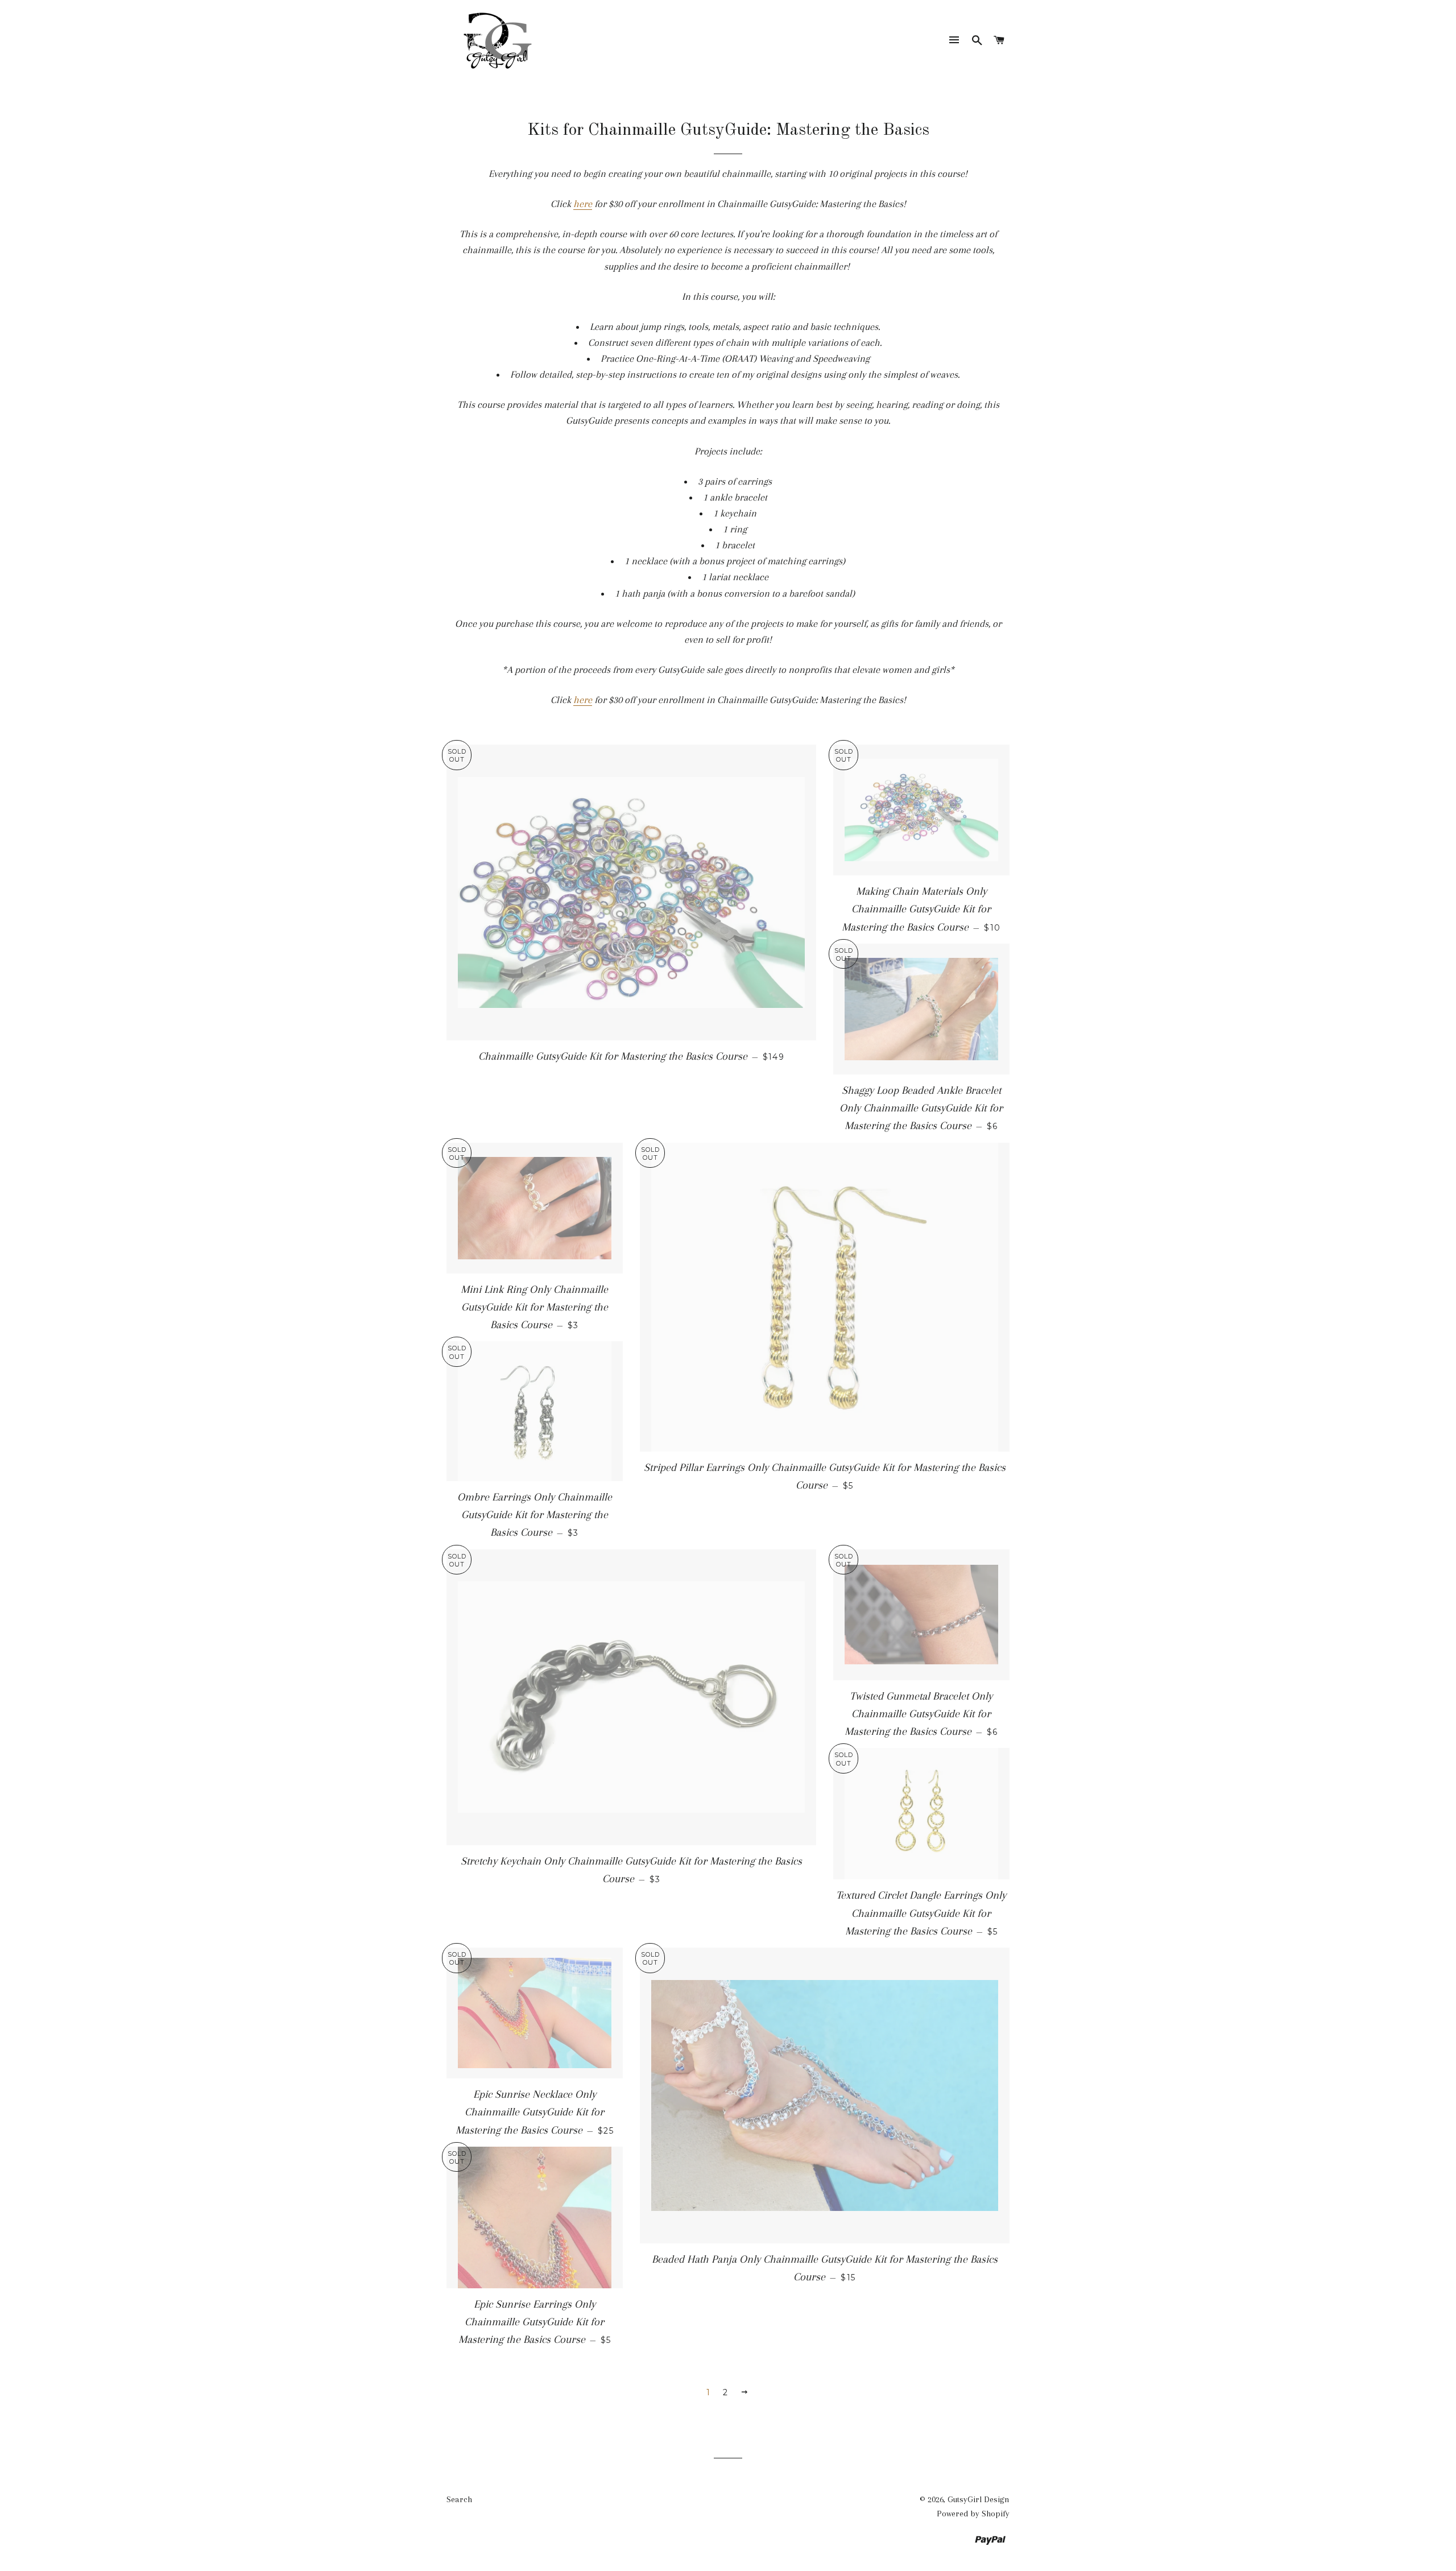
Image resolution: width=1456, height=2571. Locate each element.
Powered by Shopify (973, 2514)
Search (459, 2499)
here (583, 204)
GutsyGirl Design (979, 2499)
